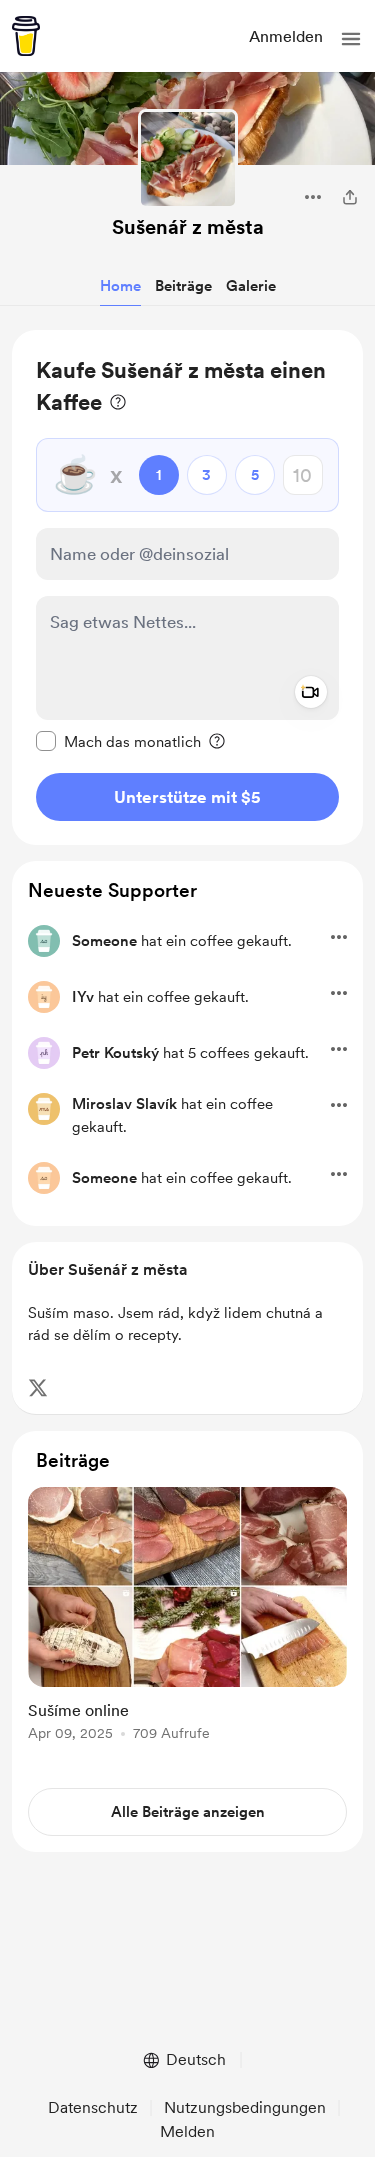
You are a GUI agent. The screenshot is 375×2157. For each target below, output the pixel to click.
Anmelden (286, 36)
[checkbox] (118, 741)
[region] (187, 587)
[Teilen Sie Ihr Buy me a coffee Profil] (350, 197)
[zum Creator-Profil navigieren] (188, 159)
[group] (187, 1625)
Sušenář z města (188, 227)
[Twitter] (38, 1388)
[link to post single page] (187, 1617)
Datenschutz (93, 2107)
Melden (187, 2131)
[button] (351, 39)
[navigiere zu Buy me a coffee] (26, 36)
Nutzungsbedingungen (245, 2107)
